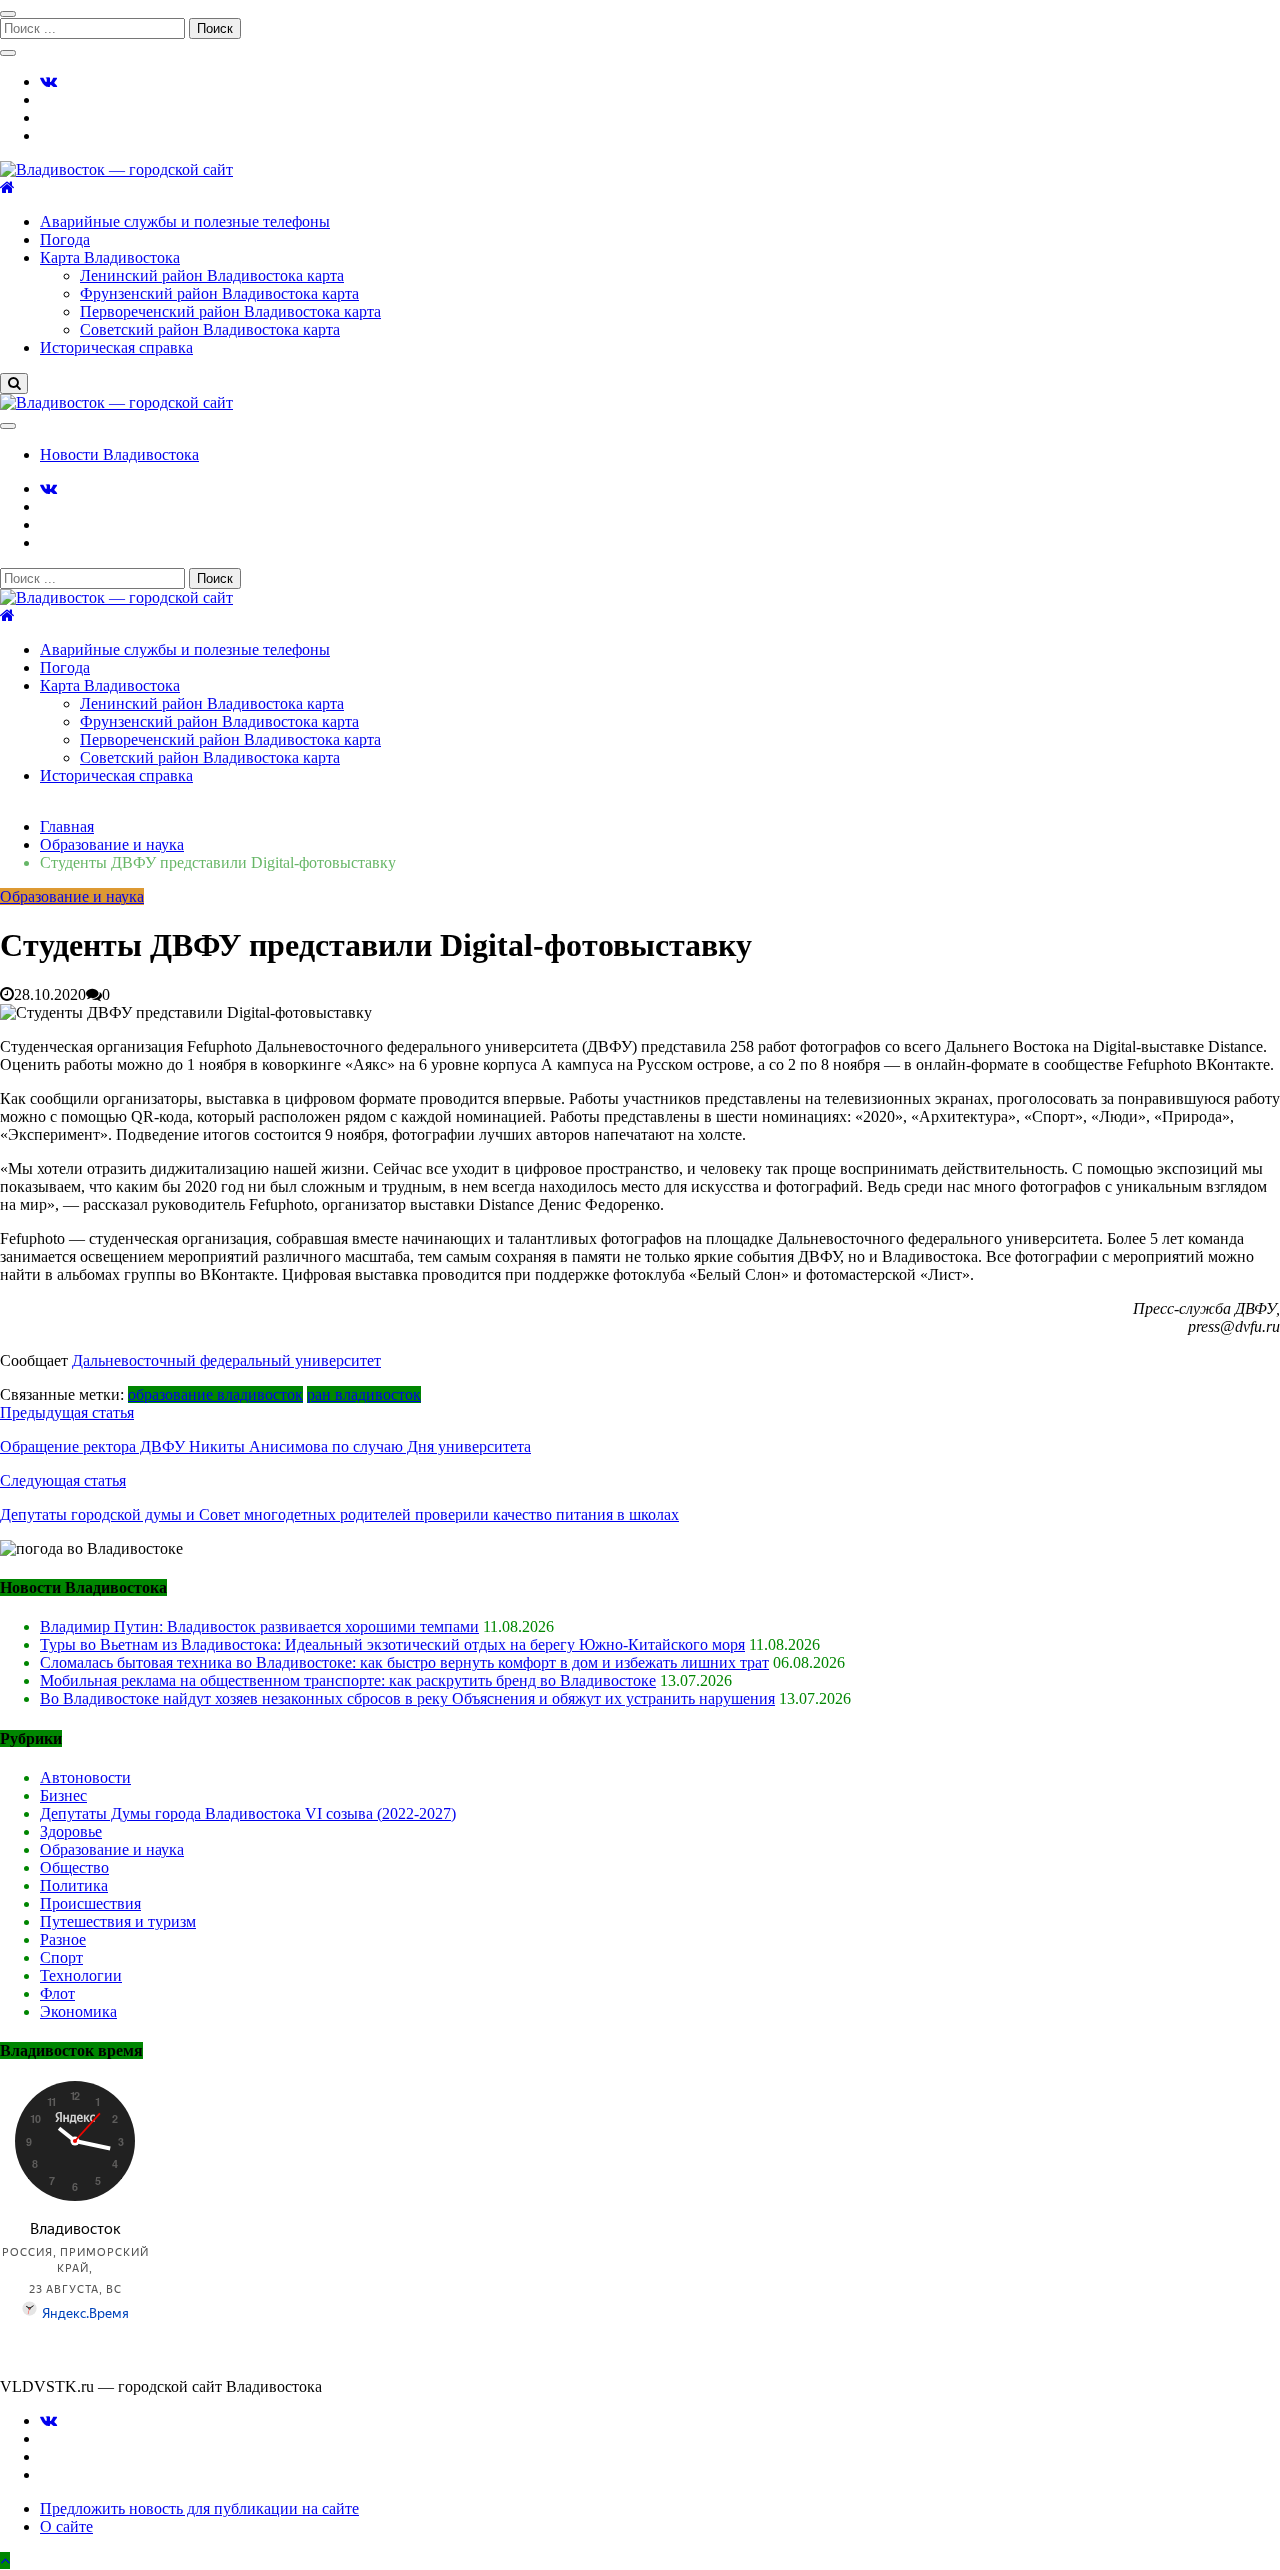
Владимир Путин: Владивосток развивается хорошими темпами (259, 1626)
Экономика (78, 2011)
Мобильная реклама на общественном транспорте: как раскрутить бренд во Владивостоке (348, 1680)
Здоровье (71, 1831)
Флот (57, 1993)
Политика (74, 1885)
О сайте (66, 2526)
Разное (63, 1939)
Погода (65, 239)
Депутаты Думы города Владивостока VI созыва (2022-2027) (248, 1813)
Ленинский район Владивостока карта (212, 275)
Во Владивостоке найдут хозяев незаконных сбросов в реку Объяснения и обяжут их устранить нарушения (407, 1698)
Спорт (61, 1957)
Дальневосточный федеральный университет (226, 1360)
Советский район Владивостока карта (210, 329)
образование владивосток (215, 1394)
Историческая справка (116, 347)
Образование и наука (72, 896)
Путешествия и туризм (118, 1921)
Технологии (81, 1975)
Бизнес (63, 1795)
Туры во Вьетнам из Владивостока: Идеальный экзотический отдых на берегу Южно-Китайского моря (392, 1644)
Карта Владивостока (110, 257)
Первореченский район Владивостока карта (230, 311)
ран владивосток (364, 1394)
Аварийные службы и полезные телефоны (185, 221)
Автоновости (85, 1777)
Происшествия (90, 1903)
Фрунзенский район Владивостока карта (219, 293)
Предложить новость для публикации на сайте (199, 2508)
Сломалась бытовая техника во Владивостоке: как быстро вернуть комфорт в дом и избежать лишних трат (404, 1662)
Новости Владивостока (119, 454)
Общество (74, 1867)
